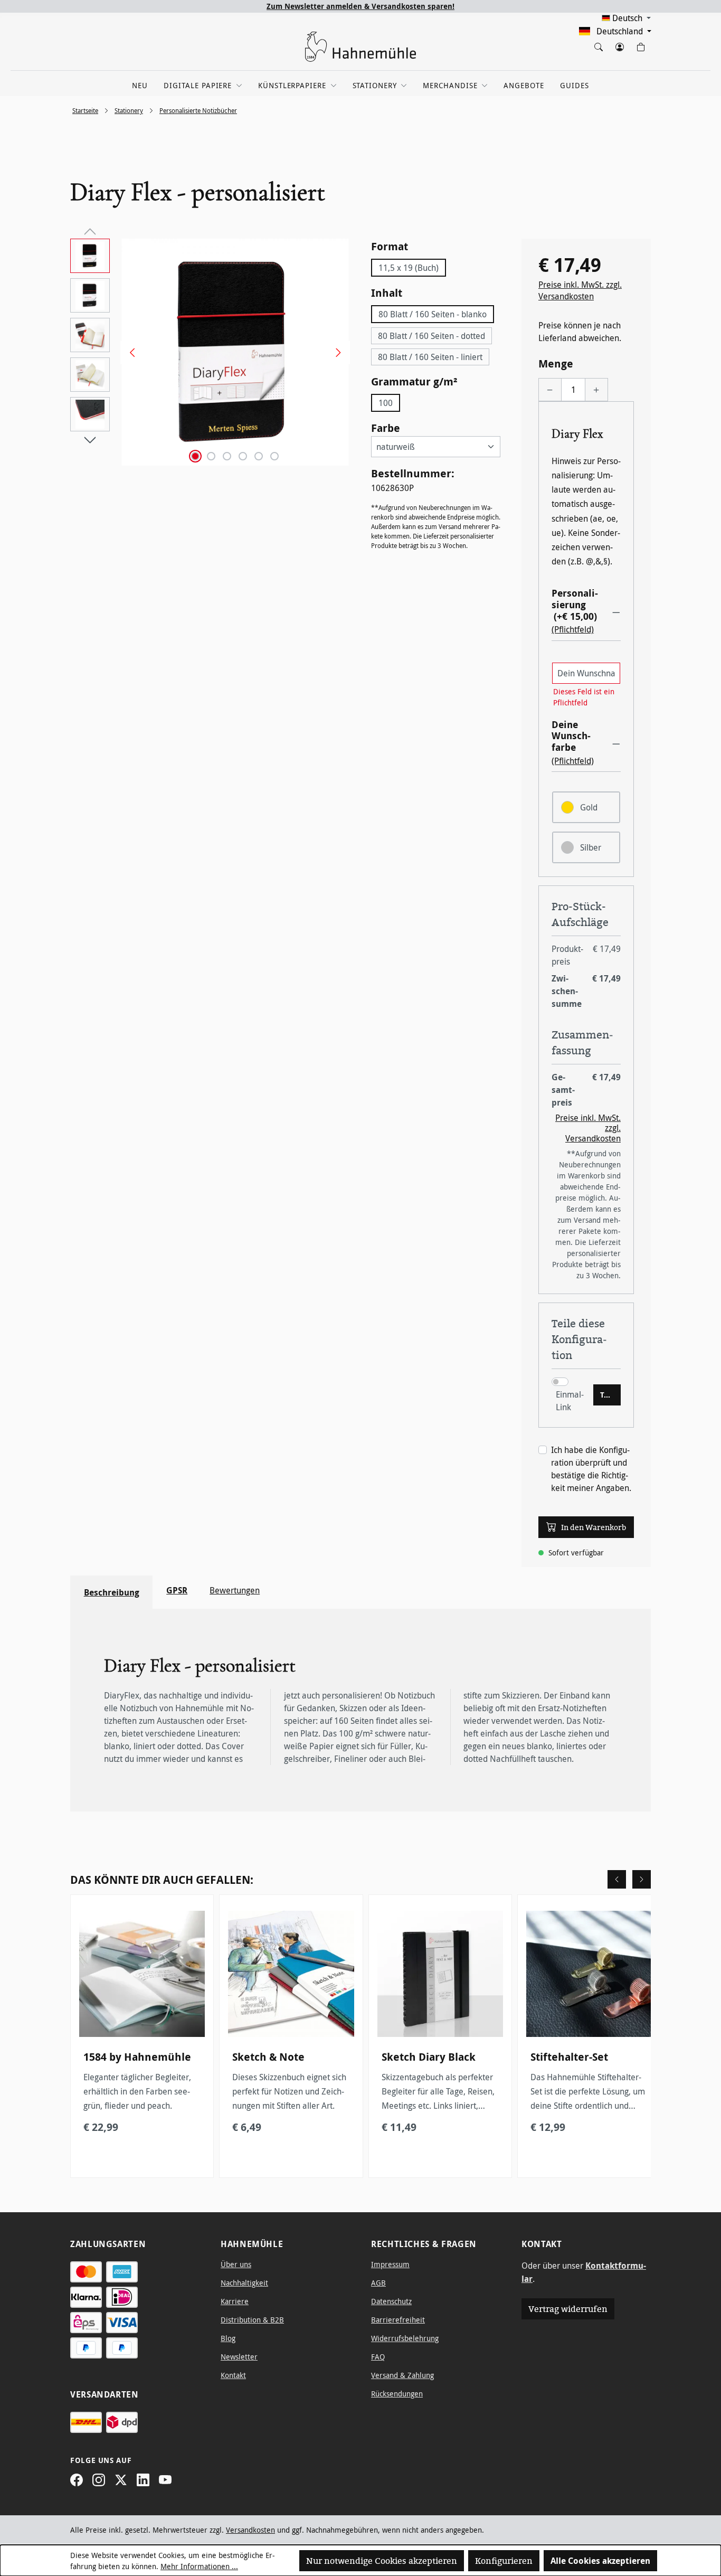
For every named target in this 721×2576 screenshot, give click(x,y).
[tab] (111, 1592)
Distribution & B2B (252, 2320)
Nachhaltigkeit (244, 2283)
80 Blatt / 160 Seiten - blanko (433, 314)
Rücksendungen (397, 2394)
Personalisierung (575, 605)
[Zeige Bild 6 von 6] (274, 456)
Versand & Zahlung (402, 2375)
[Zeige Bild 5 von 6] (259, 456)
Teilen (610, 1395)
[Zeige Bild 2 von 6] (211, 456)
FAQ (378, 2357)
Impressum (390, 2264)
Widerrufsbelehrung (405, 2338)
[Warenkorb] (640, 45)
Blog (228, 2338)
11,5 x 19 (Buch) (409, 268)
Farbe (386, 428)
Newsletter (239, 2357)
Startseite (85, 110)
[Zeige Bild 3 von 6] (227, 456)
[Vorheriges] (128, 352)
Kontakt (233, 2375)
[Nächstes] (335, 352)
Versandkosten (250, 2530)
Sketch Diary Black (429, 2057)
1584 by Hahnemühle (137, 2057)
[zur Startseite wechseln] (360, 47)
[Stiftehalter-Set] (589, 1974)
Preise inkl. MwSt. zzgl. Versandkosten (580, 290)
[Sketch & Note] (291, 1974)
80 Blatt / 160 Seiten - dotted (431, 336)
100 (386, 403)
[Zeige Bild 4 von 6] (243, 456)
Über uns (236, 2264)
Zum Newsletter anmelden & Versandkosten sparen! (360, 6)
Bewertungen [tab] (235, 1590)
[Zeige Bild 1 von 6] (195, 456)
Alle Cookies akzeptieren (600, 2561)
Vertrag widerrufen (568, 2309)
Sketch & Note (268, 2057)
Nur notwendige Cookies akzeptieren (382, 2561)
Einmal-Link (570, 1401)
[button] (586, 611)
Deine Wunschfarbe (571, 736)
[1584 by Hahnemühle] (142, 1974)
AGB (378, 2283)
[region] (210, 352)
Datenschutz (391, 2301)
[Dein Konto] (619, 45)
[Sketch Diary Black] (440, 1974)
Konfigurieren (504, 2561)
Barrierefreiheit (398, 2320)
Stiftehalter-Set (569, 2057)
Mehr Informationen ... (199, 2566)
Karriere (235, 2301)
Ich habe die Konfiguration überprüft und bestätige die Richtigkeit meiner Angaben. (591, 1469)
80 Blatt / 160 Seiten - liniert (430, 357)
